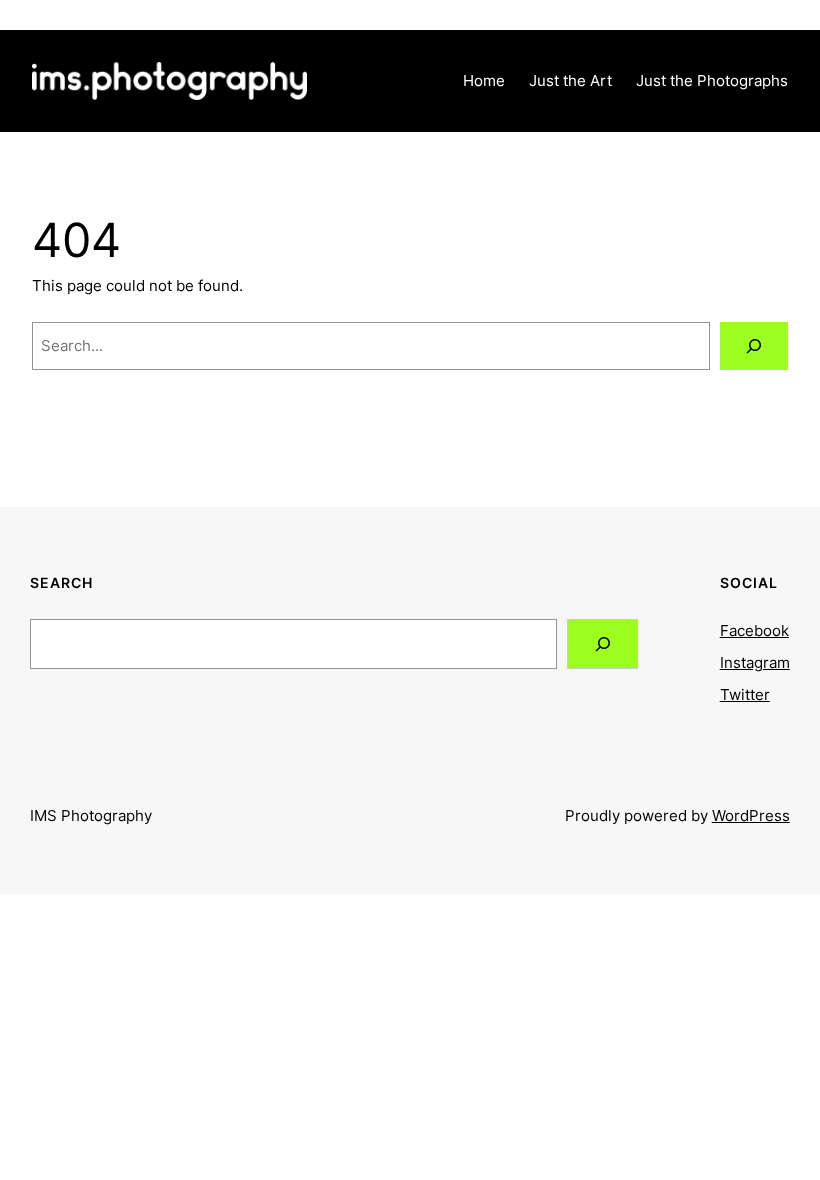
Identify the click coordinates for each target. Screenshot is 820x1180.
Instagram (755, 662)
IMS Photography (91, 815)
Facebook (754, 630)
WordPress (751, 815)
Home (484, 80)
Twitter (745, 694)
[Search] (754, 346)
